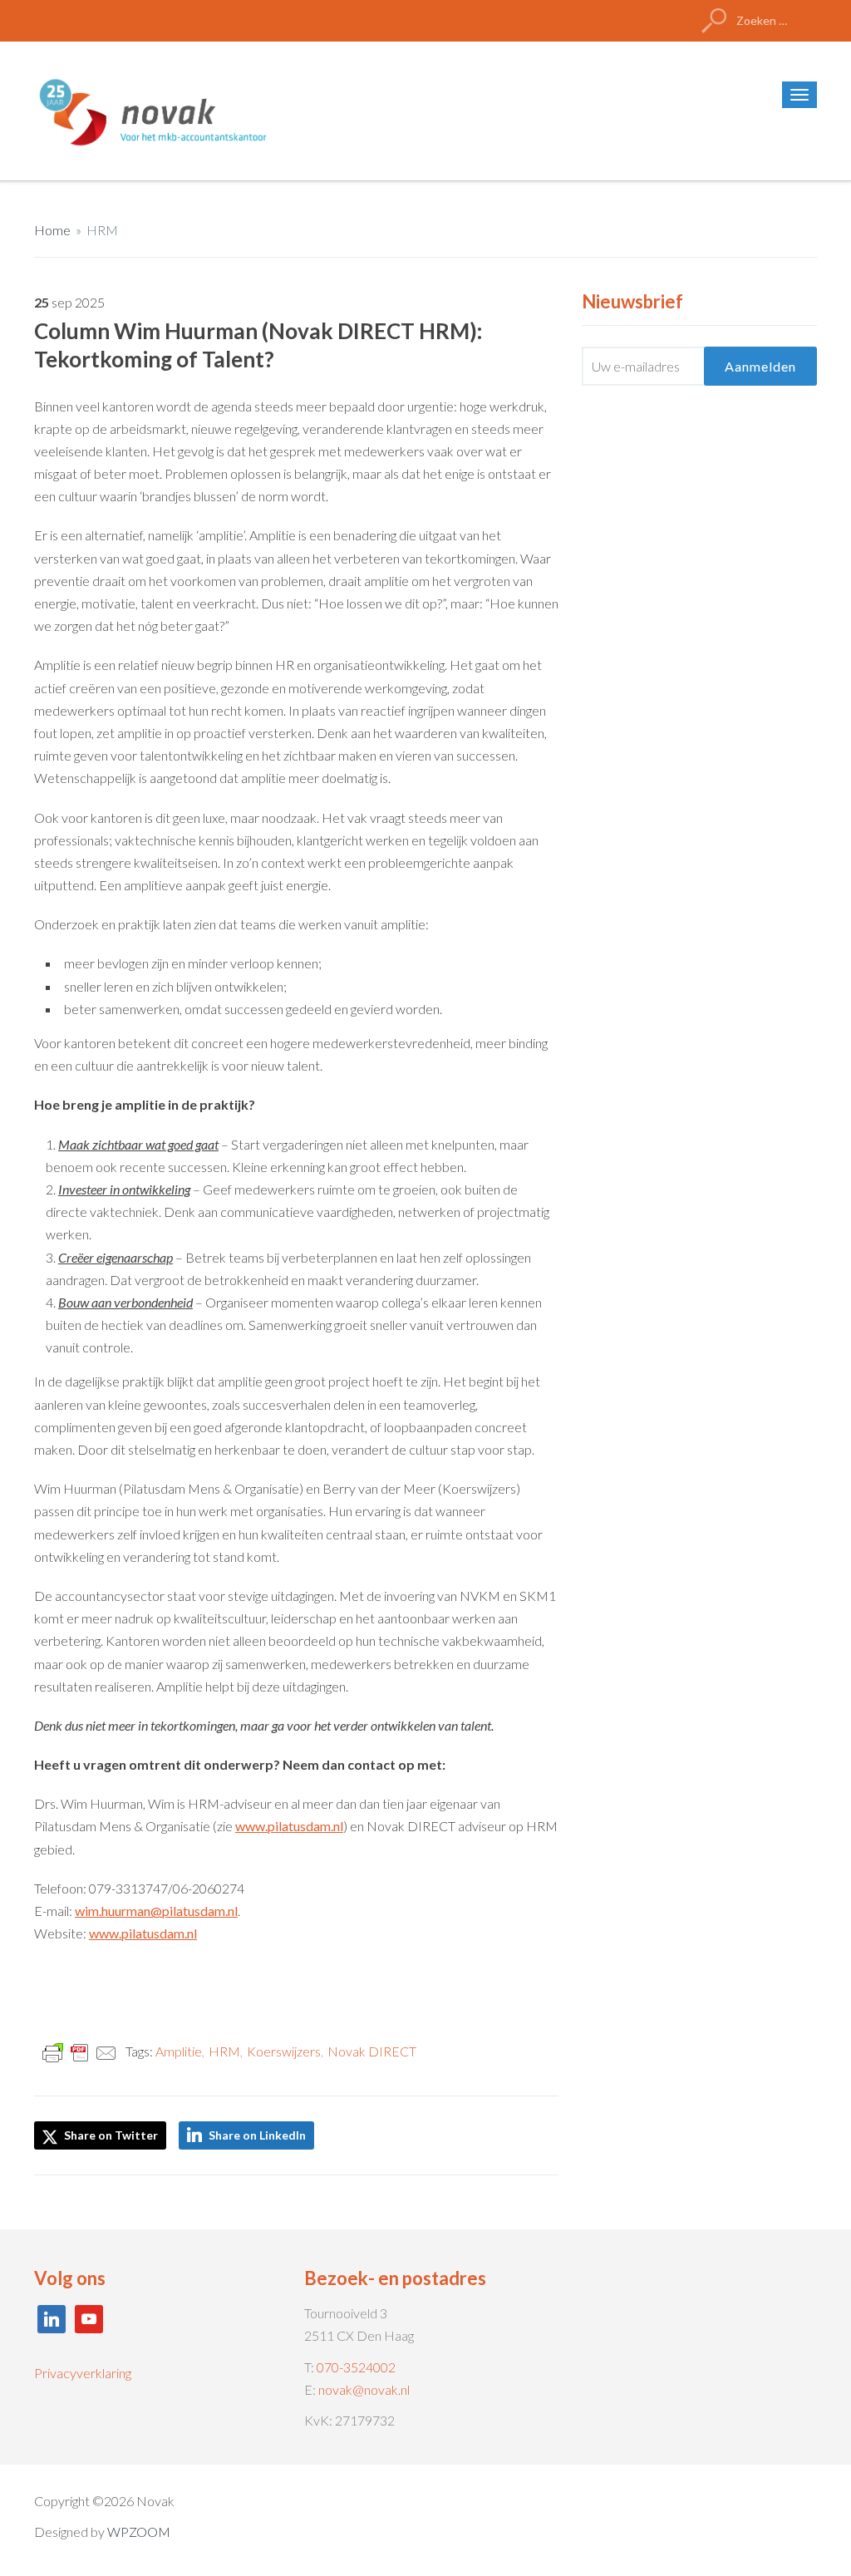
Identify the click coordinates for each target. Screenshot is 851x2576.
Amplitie (179, 2051)
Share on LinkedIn (257, 2135)
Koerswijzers (284, 2051)
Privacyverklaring (83, 2373)
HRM (102, 230)
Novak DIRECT (372, 2051)
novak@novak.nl (364, 2389)
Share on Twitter (110, 2135)
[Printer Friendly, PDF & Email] (80, 2052)
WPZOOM (139, 2532)
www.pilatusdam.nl (289, 1826)
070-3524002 (356, 2367)
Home (52, 230)
